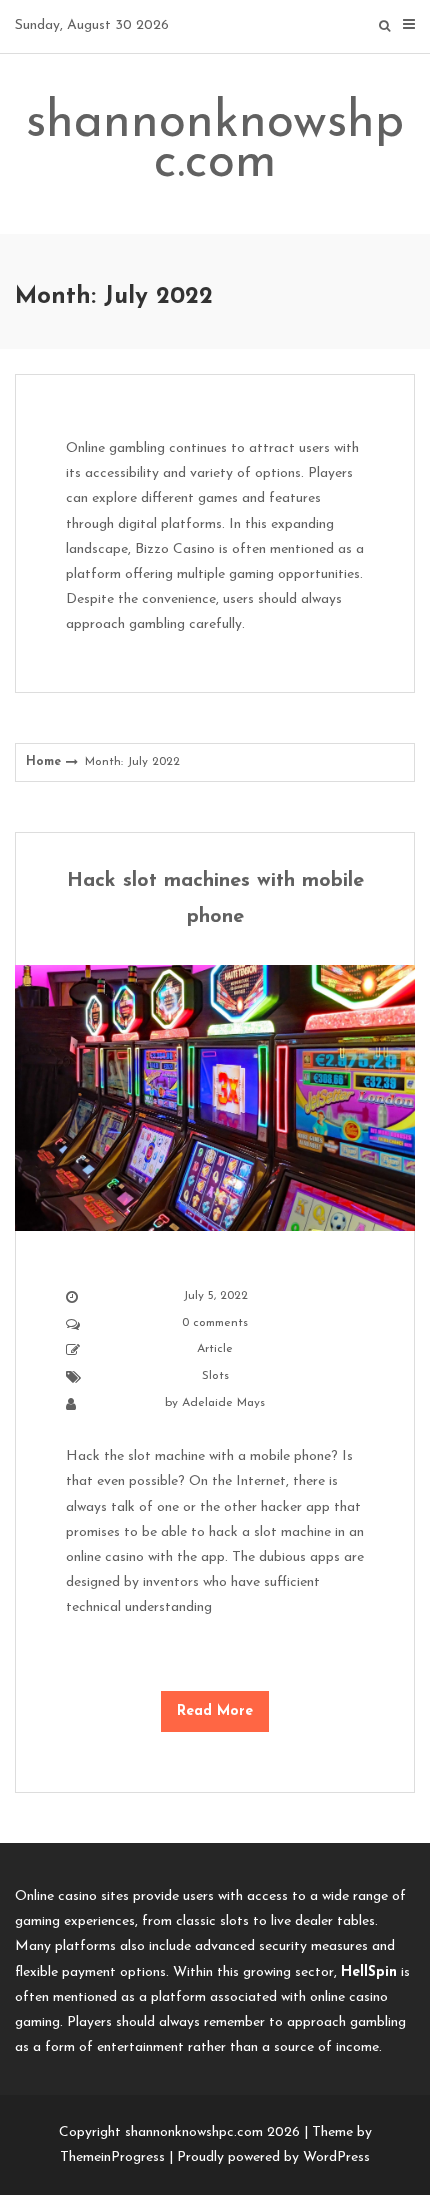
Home (43, 762)
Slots (215, 1376)
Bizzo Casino (175, 549)
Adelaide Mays (223, 1403)
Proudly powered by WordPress (273, 2157)
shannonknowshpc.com (215, 144)
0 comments (215, 1323)
